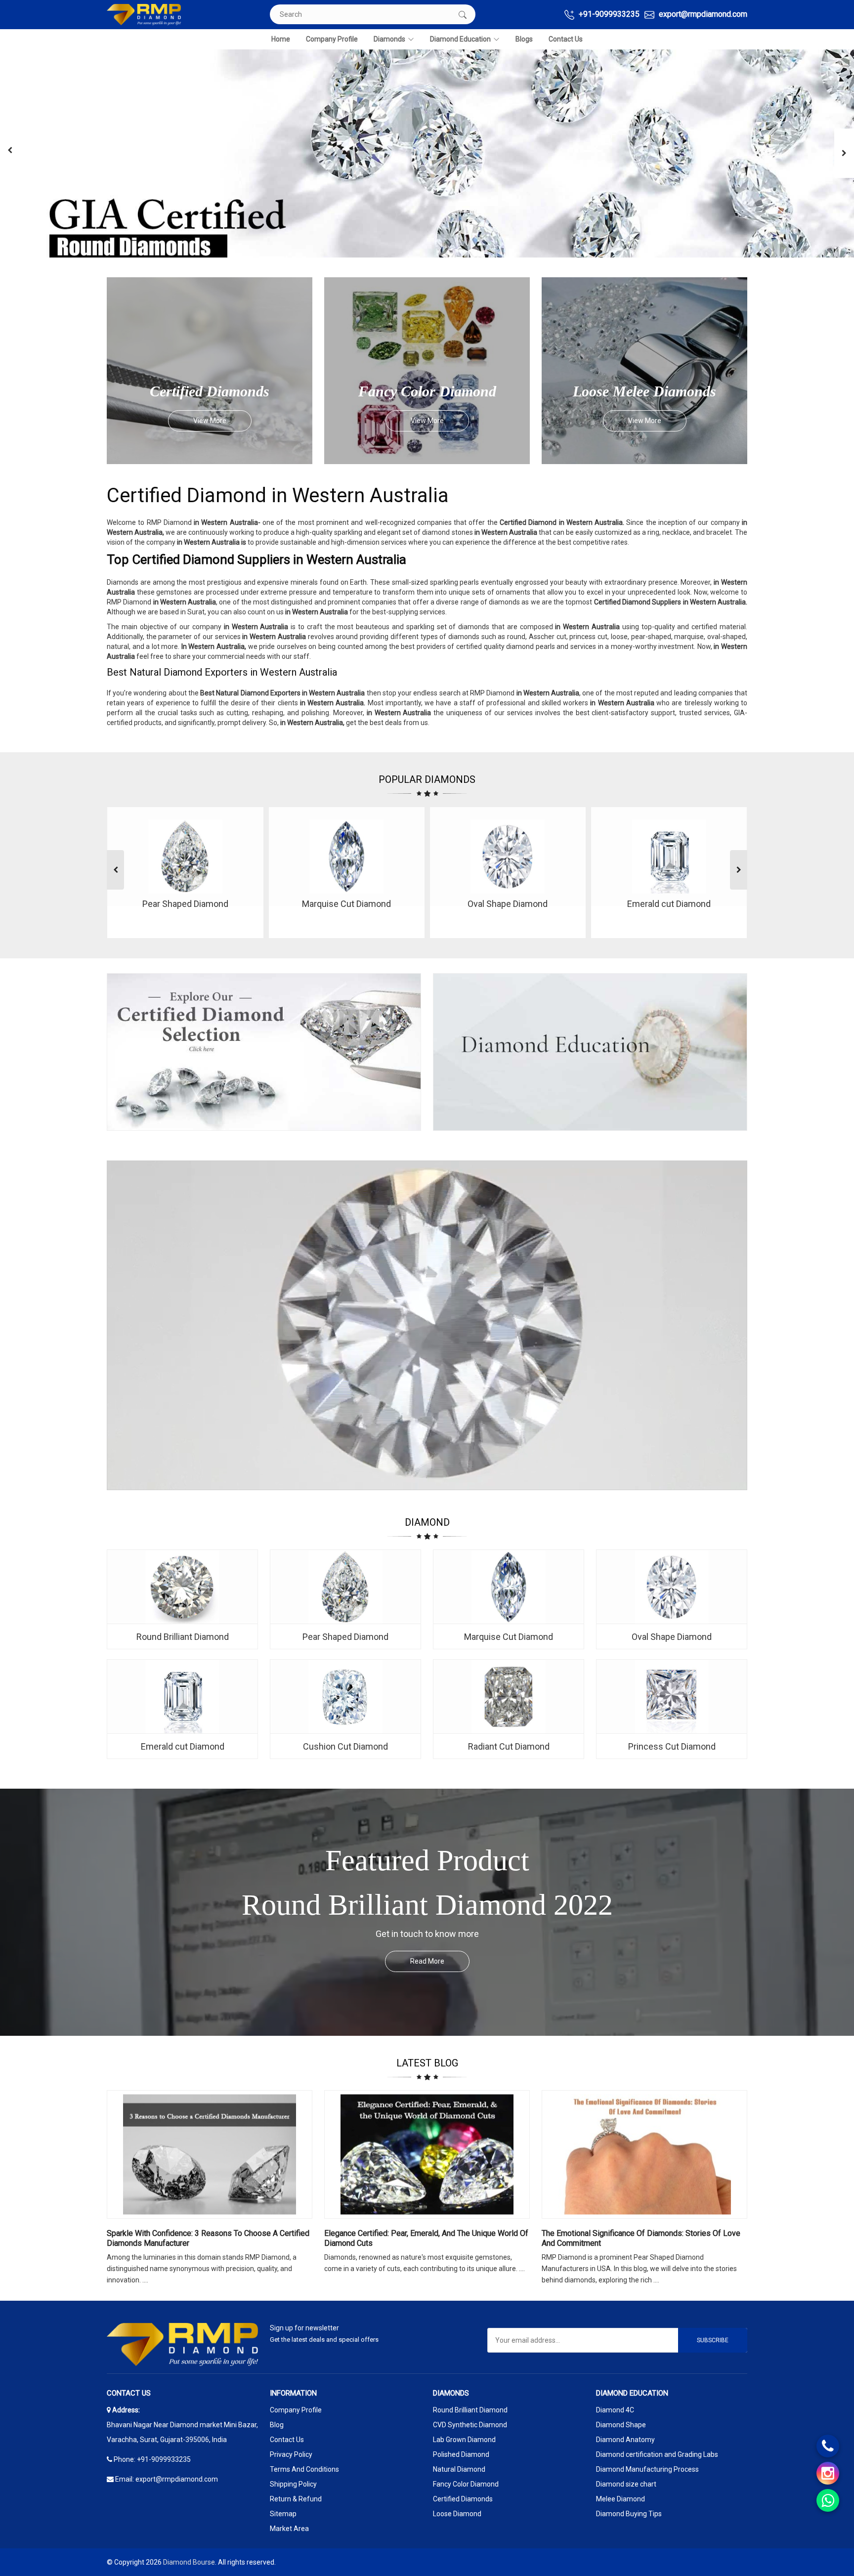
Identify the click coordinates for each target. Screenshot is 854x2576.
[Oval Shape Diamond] (672, 1587)
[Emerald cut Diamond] (182, 1697)
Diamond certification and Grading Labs (657, 2454)
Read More (427, 1961)
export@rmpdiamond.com (702, 14)
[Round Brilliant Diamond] (182, 1587)
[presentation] (10, 150)
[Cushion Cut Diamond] (345, 1697)
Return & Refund (296, 2499)
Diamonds (389, 39)
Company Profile (332, 39)
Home (281, 39)
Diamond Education (460, 39)
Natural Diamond (459, 2469)
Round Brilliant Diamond (470, 2410)
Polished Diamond (461, 2454)
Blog (277, 2425)
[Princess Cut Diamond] (672, 1697)
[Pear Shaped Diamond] (345, 1587)
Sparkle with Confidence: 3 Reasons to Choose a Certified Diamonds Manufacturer (208, 2238)
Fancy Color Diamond (466, 2484)
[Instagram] (828, 2473)
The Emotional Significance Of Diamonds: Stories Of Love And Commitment (641, 2238)
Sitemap (283, 2514)
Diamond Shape (621, 2425)
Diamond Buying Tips (629, 2514)
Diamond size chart (626, 2484)
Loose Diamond (457, 2514)
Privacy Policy (291, 2454)
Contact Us (566, 39)
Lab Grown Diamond (464, 2440)
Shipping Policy (293, 2484)
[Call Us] (828, 2446)
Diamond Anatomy (625, 2440)
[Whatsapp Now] (828, 2500)
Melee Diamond (620, 2499)
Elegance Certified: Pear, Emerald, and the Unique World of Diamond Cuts (426, 2238)
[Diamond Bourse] (144, 15)
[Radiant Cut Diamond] (509, 1697)
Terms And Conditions (304, 2469)
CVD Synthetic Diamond (470, 2425)
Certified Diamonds (463, 2499)
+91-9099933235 (608, 14)
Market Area (289, 2529)
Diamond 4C (615, 2410)
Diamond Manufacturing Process (647, 2469)
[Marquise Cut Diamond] (509, 1587)
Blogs (524, 39)
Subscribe (713, 2340)
